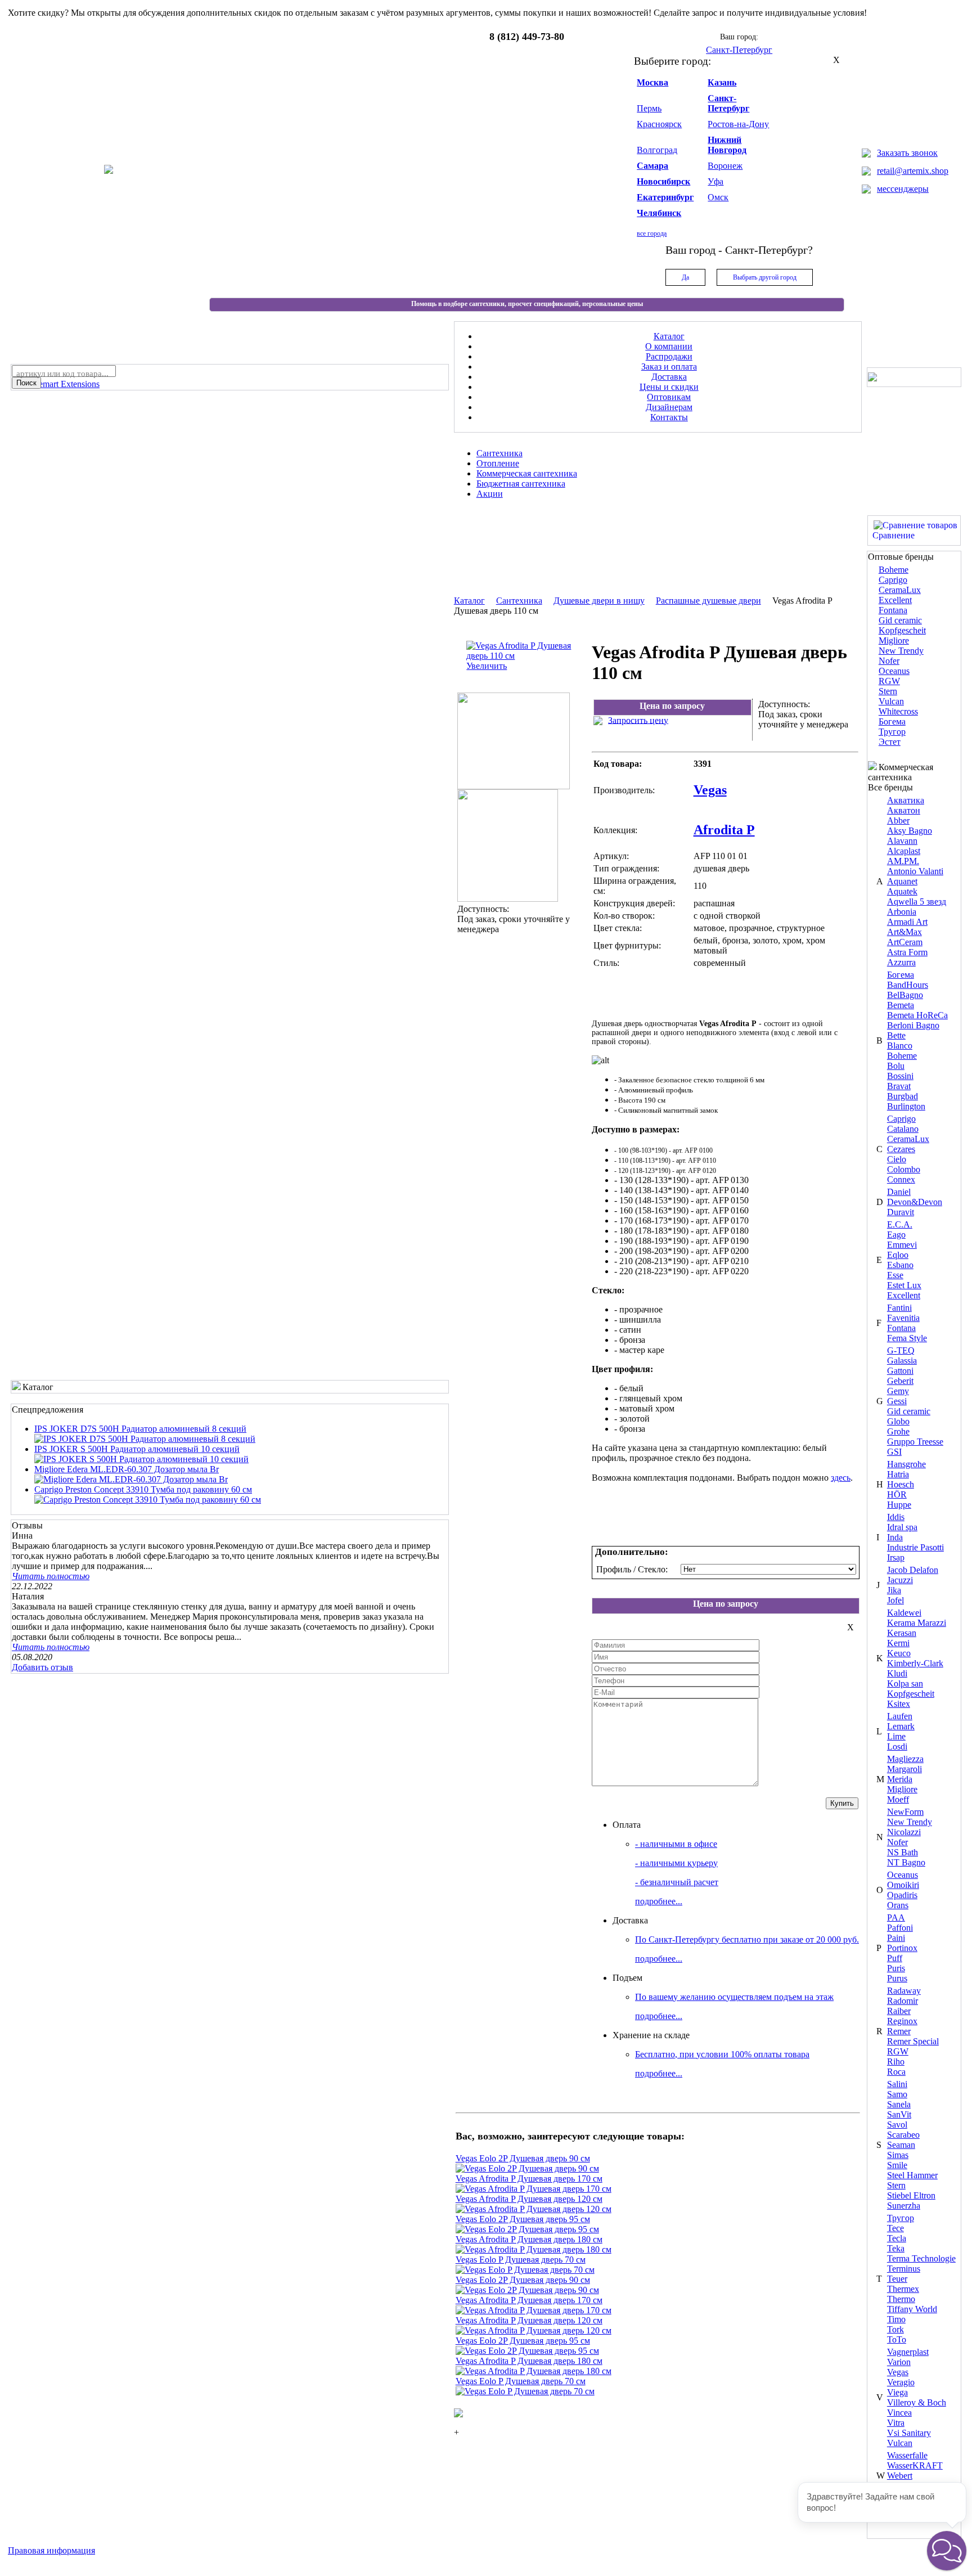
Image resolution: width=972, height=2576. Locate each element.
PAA (896, 1918)
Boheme (894, 570)
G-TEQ (901, 1350)
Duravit (901, 1212)
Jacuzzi (900, 1580)
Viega (897, 2392)
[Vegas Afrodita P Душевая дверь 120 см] (534, 2209)
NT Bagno (906, 1862)
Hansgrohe (906, 1464)
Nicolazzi (904, 1832)
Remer (899, 2031)
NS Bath (903, 1852)
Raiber (899, 2011)
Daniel (899, 1192)
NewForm (905, 1812)
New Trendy (901, 651)
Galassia (902, 1361)
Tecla (897, 2238)
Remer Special (913, 2041)
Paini (896, 1938)
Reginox (902, 2021)
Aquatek (902, 891)
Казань (722, 82)
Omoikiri (903, 1885)
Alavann (902, 841)
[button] (947, 2551)
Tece (895, 2228)
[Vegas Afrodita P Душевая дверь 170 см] (534, 2189)
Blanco (900, 1046)
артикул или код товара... (62, 374)
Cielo (897, 1159)
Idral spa (902, 1527)
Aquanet (902, 881)
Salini (897, 2084)
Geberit (900, 1381)
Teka (896, 2248)
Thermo (901, 2299)
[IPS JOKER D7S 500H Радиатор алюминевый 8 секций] (145, 1439)
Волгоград (657, 150)
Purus (897, 1978)
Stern (888, 691)
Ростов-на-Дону (738, 124)
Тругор (892, 732)
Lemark (901, 1726)
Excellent (895, 600)
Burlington (906, 1106)
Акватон (904, 810)
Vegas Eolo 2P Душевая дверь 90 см (523, 2158)
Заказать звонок (907, 153)
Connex (901, 1179)
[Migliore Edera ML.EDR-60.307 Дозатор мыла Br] (131, 1479)
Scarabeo (903, 2135)
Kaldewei (904, 1613)
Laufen (900, 1716)
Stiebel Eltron (911, 2195)
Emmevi (902, 1245)
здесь (841, 1478)
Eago (896, 1235)
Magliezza (905, 1759)
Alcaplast (904, 851)
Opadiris (902, 1895)
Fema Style (907, 1338)
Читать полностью (51, 1576)
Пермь (649, 108)
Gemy (898, 1391)
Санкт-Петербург (728, 103)
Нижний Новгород (727, 145)
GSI (894, 1452)
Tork (895, 2329)
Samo (897, 2094)
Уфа (715, 181)
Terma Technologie (921, 2258)
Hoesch (901, 1484)
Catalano (903, 1129)
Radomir (903, 2001)
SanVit (899, 2114)
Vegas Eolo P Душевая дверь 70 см (521, 2260)
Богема (892, 721)
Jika (894, 1590)
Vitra (896, 2423)
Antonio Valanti (915, 871)
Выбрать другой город (765, 277)
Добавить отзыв (42, 1667)
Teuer (897, 2279)
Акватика (906, 800)
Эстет (890, 742)
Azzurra (901, 962)
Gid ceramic (900, 620)
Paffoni (900, 1928)
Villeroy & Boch (917, 2402)
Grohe (898, 1431)
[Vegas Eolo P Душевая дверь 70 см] (525, 2270)
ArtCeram (905, 942)
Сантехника (519, 601)
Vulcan (891, 701)
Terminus (904, 2269)
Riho (896, 2062)
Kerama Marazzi (917, 1623)
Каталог (469, 601)
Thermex (903, 2289)
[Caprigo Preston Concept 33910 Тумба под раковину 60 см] (148, 1500)
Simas (898, 2155)
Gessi (897, 1401)
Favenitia (903, 1318)
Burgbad (903, 1096)
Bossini (900, 1076)
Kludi (897, 1673)
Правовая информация (51, 2550)
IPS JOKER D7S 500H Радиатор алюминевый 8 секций (140, 1429)
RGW (889, 681)
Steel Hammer (912, 2175)
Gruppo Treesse (915, 1442)
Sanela (899, 2104)
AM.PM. (903, 861)
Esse (895, 1275)
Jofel (895, 1600)
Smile (897, 2165)
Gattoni (900, 1371)
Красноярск (659, 124)
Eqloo (898, 1255)
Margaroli (904, 1769)
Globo (898, 1421)
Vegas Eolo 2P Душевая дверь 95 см (523, 2219)
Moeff (898, 1799)
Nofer (889, 661)
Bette (896, 1035)
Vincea (899, 2413)
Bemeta (901, 1005)
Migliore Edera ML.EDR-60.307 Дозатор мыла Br (127, 1469)
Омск (718, 197)
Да (685, 277)
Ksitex (899, 1704)
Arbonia (902, 912)
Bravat (899, 1086)
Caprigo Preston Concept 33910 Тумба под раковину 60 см (143, 1489)
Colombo (904, 1169)
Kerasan (902, 1633)
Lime (896, 1736)
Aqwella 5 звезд (917, 902)
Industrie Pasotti (915, 1547)
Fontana (893, 610)
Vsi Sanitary (909, 2433)
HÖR (897, 1494)
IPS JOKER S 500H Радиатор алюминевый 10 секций (137, 1449)
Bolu (896, 1066)
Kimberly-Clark (915, 1663)
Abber (898, 821)
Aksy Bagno (910, 831)
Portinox (902, 1948)
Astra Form (907, 952)
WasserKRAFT (915, 2465)
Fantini (899, 1308)
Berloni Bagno (913, 1025)
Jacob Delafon (913, 1570)
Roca (896, 2072)
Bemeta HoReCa (917, 1015)
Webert (900, 2476)
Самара (652, 166)
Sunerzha (904, 2206)
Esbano (900, 1265)
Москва (652, 82)
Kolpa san (905, 1683)
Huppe (899, 1505)
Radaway (904, 1991)
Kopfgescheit (902, 630)
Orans (898, 1905)
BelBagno (905, 995)
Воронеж (725, 166)
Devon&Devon (915, 1202)
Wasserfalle (907, 2455)
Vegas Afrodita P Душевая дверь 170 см (529, 2179)
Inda (895, 1537)
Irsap (896, 1557)
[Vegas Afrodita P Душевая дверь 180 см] (534, 2249)
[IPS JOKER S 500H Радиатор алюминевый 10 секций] (141, 1459)
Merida (900, 1779)
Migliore (894, 640)
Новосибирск (663, 181)
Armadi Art (907, 922)
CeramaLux (900, 590)
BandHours (908, 985)
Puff (895, 1958)
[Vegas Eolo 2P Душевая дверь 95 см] (527, 2229)
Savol (897, 2125)
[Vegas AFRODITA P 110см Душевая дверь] (514, 786)
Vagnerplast (908, 2352)
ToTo (897, 2339)
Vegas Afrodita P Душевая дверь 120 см (529, 2199)
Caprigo (893, 580)
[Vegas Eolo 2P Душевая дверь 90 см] (527, 2168)
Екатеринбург (665, 197)
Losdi (897, 1746)
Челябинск (659, 213)
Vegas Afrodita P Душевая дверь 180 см (529, 2239)
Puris (896, 1968)
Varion (899, 2362)
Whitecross (898, 711)
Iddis (896, 1517)
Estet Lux (904, 1285)
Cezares (901, 1149)
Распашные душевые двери (708, 601)
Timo (896, 2319)
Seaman (901, 2145)
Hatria (898, 1474)
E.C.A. (900, 1224)
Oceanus (894, 671)
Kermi (898, 1643)
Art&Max (904, 932)
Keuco (899, 1653)
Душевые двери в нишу (599, 601)
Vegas (898, 2372)
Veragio (901, 2382)
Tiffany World (912, 2309)
